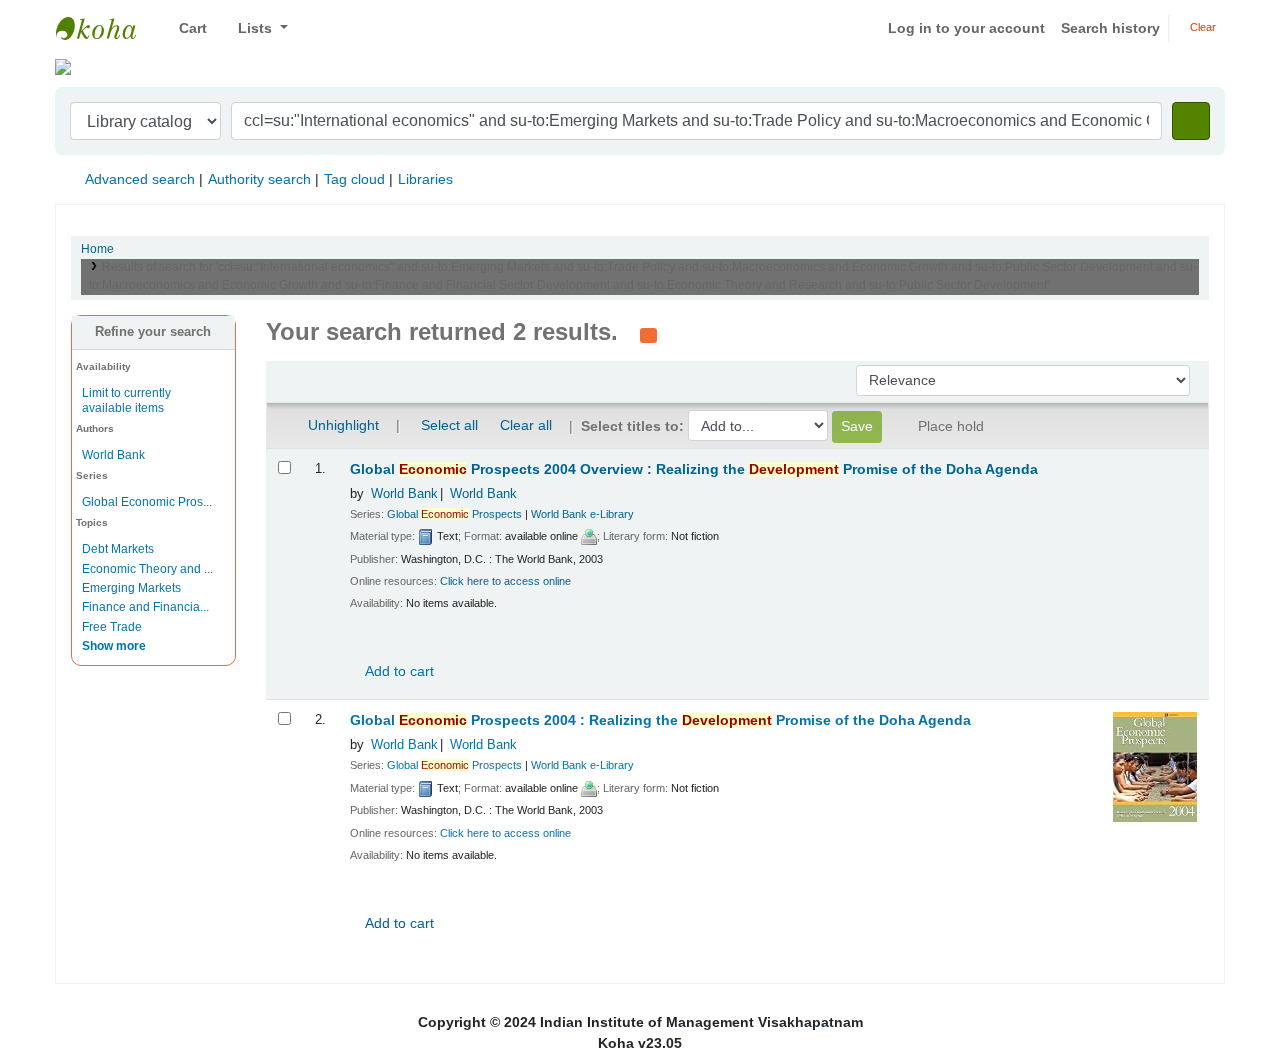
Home (97, 249)
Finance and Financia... (145, 607)
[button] (185, 28)
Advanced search (140, 179)
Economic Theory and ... (147, 569)
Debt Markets (118, 549)
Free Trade (112, 627)
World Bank (113, 455)
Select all (449, 425)
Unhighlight (341, 425)
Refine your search (153, 332)
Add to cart (398, 671)
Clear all (526, 425)
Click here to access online (505, 581)
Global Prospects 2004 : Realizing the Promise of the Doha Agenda (660, 720)
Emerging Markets (131, 588)
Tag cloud (354, 179)
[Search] (1191, 121)
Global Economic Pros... (147, 502)
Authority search (259, 179)
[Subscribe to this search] (648, 334)
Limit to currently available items (126, 400)
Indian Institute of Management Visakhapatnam (106, 28)
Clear (1201, 27)
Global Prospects (454, 514)
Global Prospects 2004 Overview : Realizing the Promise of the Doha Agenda (694, 469)
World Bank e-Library (582, 514)
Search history (1110, 28)
